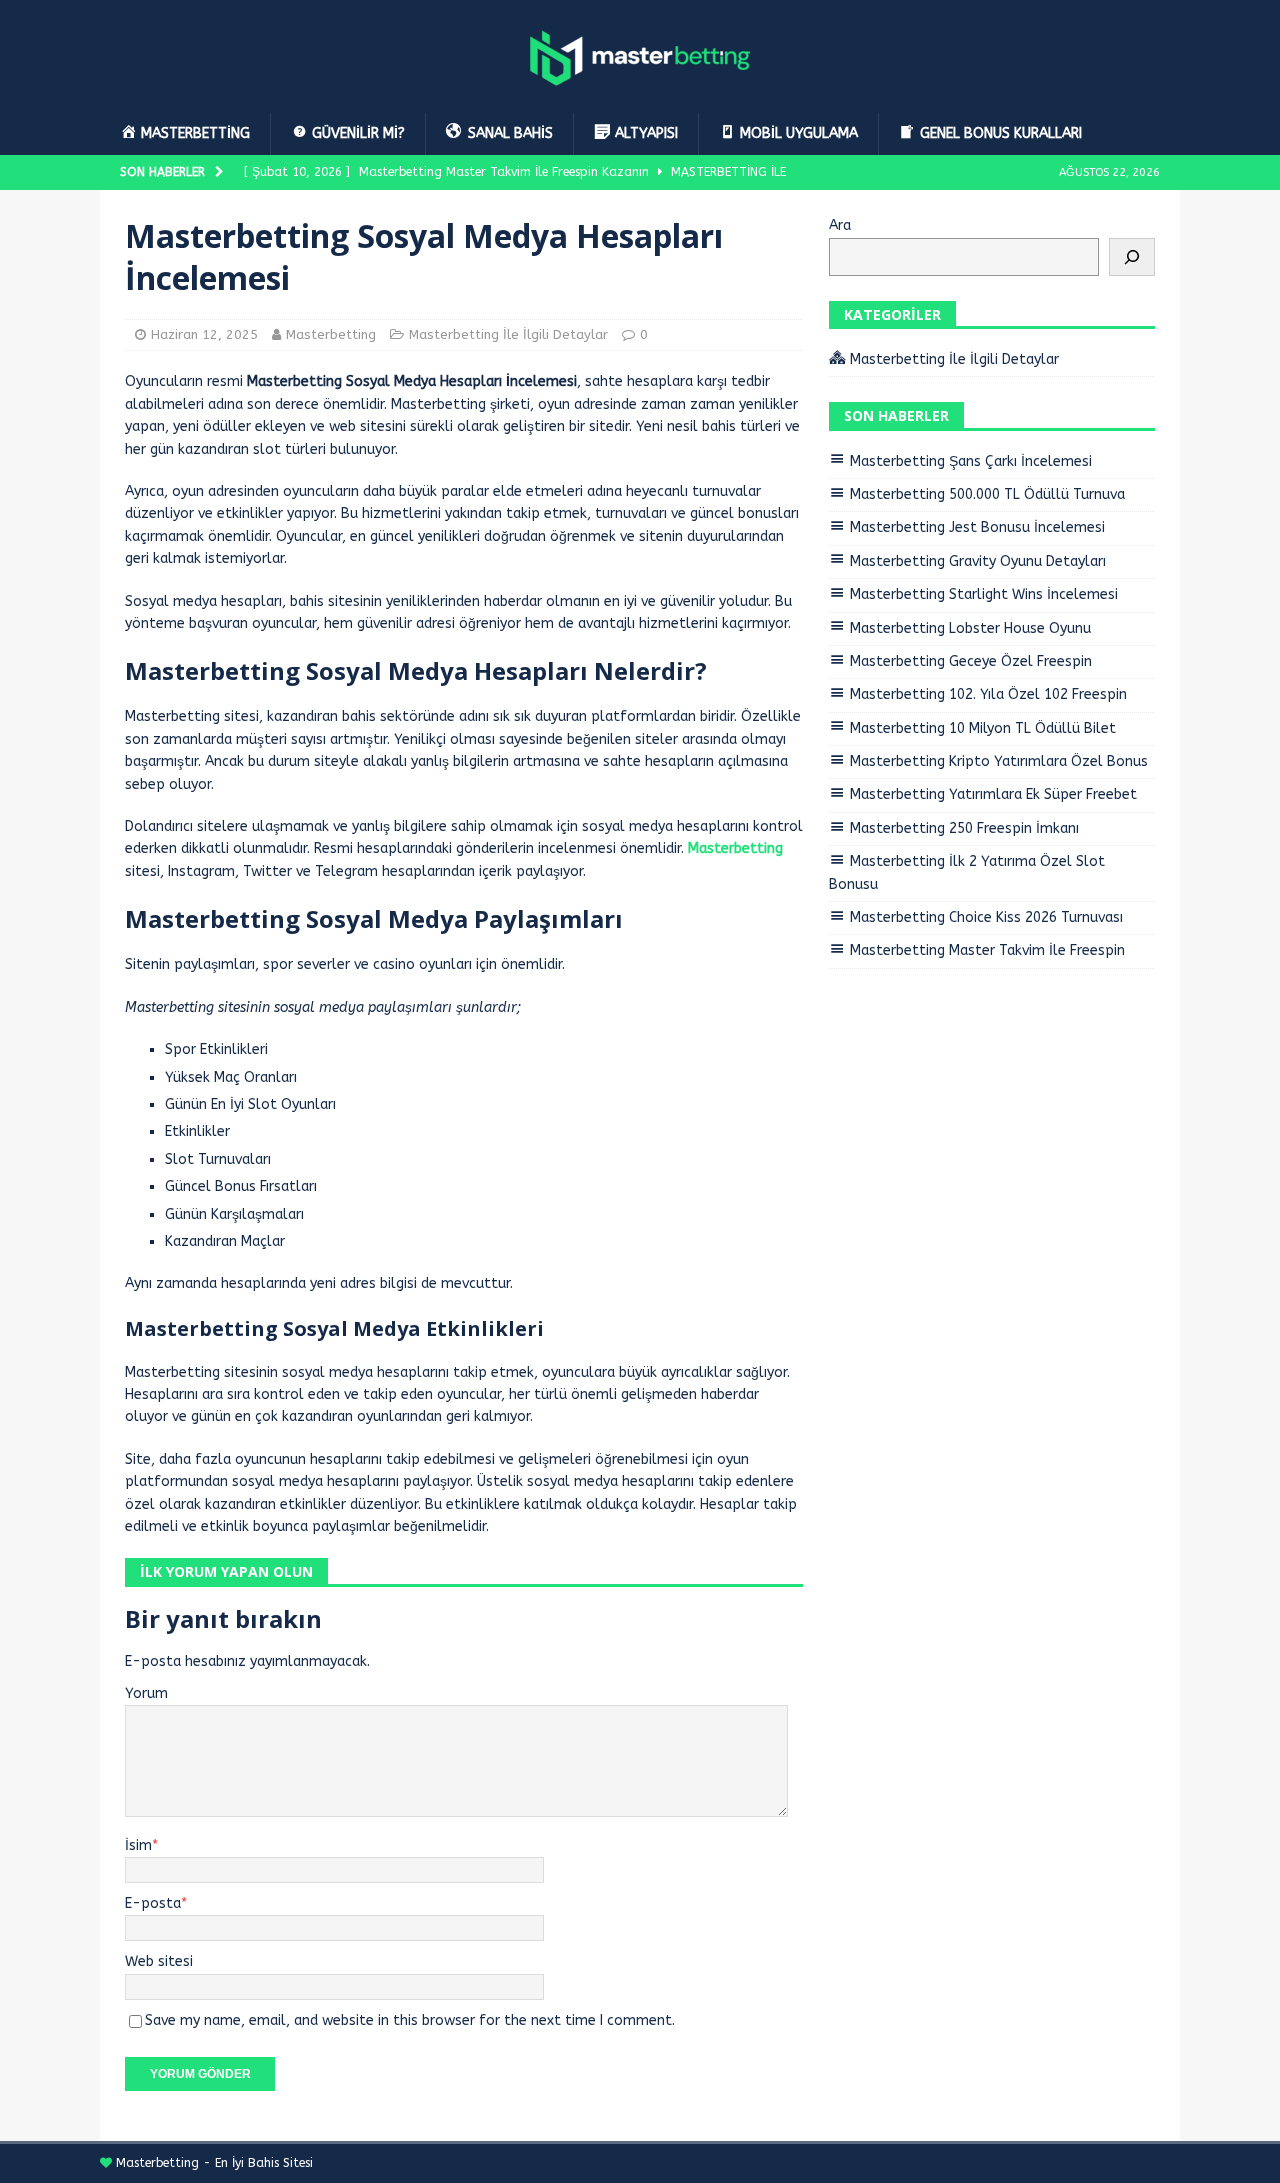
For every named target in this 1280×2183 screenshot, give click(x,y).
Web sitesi (159, 1961)
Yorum (146, 1693)
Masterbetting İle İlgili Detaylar (508, 334)
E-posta (153, 1903)
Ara (840, 225)
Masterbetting (331, 334)
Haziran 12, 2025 (204, 334)
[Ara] (1132, 257)
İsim (138, 1845)
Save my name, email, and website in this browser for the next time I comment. (410, 2020)
